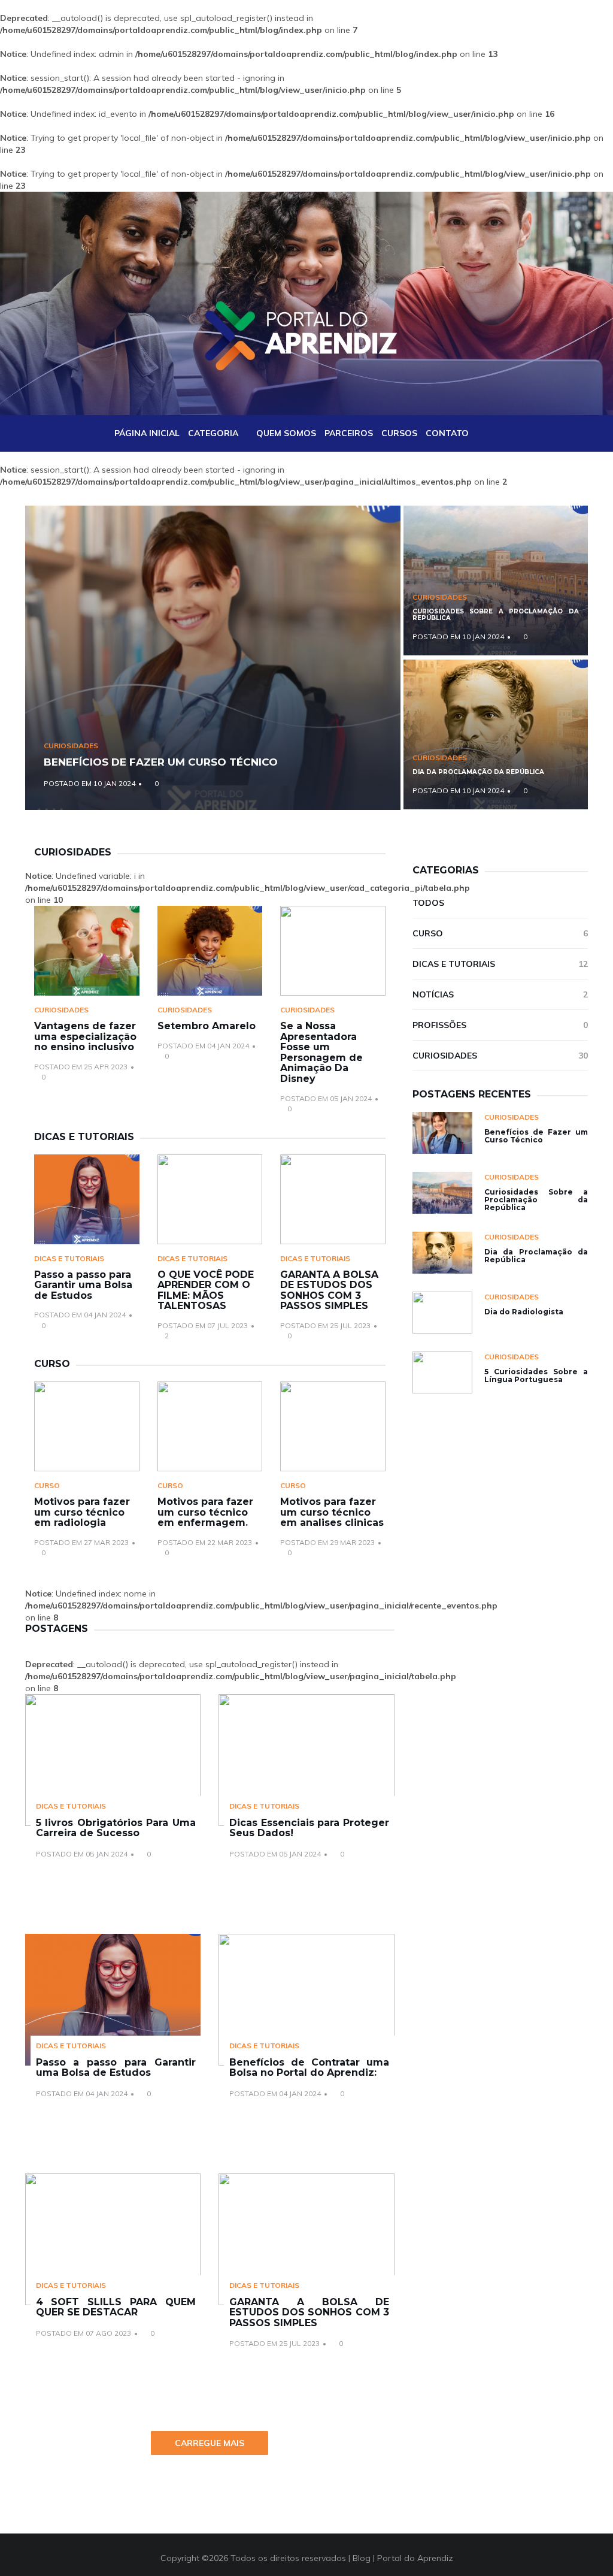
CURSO (47, 1485)
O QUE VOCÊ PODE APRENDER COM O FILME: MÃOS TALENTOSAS (206, 1290)
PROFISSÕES (500, 1025)
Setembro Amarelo (207, 1026)
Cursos (399, 433)
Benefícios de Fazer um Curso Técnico (161, 762)
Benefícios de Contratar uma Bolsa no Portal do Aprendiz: (309, 2068)
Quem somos (286, 433)
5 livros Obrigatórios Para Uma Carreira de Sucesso (116, 1828)
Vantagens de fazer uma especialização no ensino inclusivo (85, 1036)
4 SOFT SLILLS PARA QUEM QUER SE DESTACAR (116, 2307)
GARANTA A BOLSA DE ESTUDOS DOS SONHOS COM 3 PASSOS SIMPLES (329, 1290)
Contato (447, 433)
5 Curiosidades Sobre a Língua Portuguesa (536, 1375)
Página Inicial (147, 433)
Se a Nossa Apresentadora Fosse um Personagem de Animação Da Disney (321, 1052)
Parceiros (349, 433)
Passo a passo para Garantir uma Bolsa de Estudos (83, 1285)
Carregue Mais (210, 2443)
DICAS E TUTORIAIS (69, 1258)
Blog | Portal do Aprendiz (403, 2558)
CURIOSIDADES (71, 746)
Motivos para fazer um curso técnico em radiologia (82, 1512)
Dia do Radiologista (524, 1312)
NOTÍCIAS (500, 994)
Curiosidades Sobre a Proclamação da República (496, 615)
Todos (428, 903)
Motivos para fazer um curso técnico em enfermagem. (205, 1512)
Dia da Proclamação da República (478, 772)
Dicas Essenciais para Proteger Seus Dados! (309, 1828)
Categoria (213, 433)
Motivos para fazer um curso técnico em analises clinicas (332, 1512)
